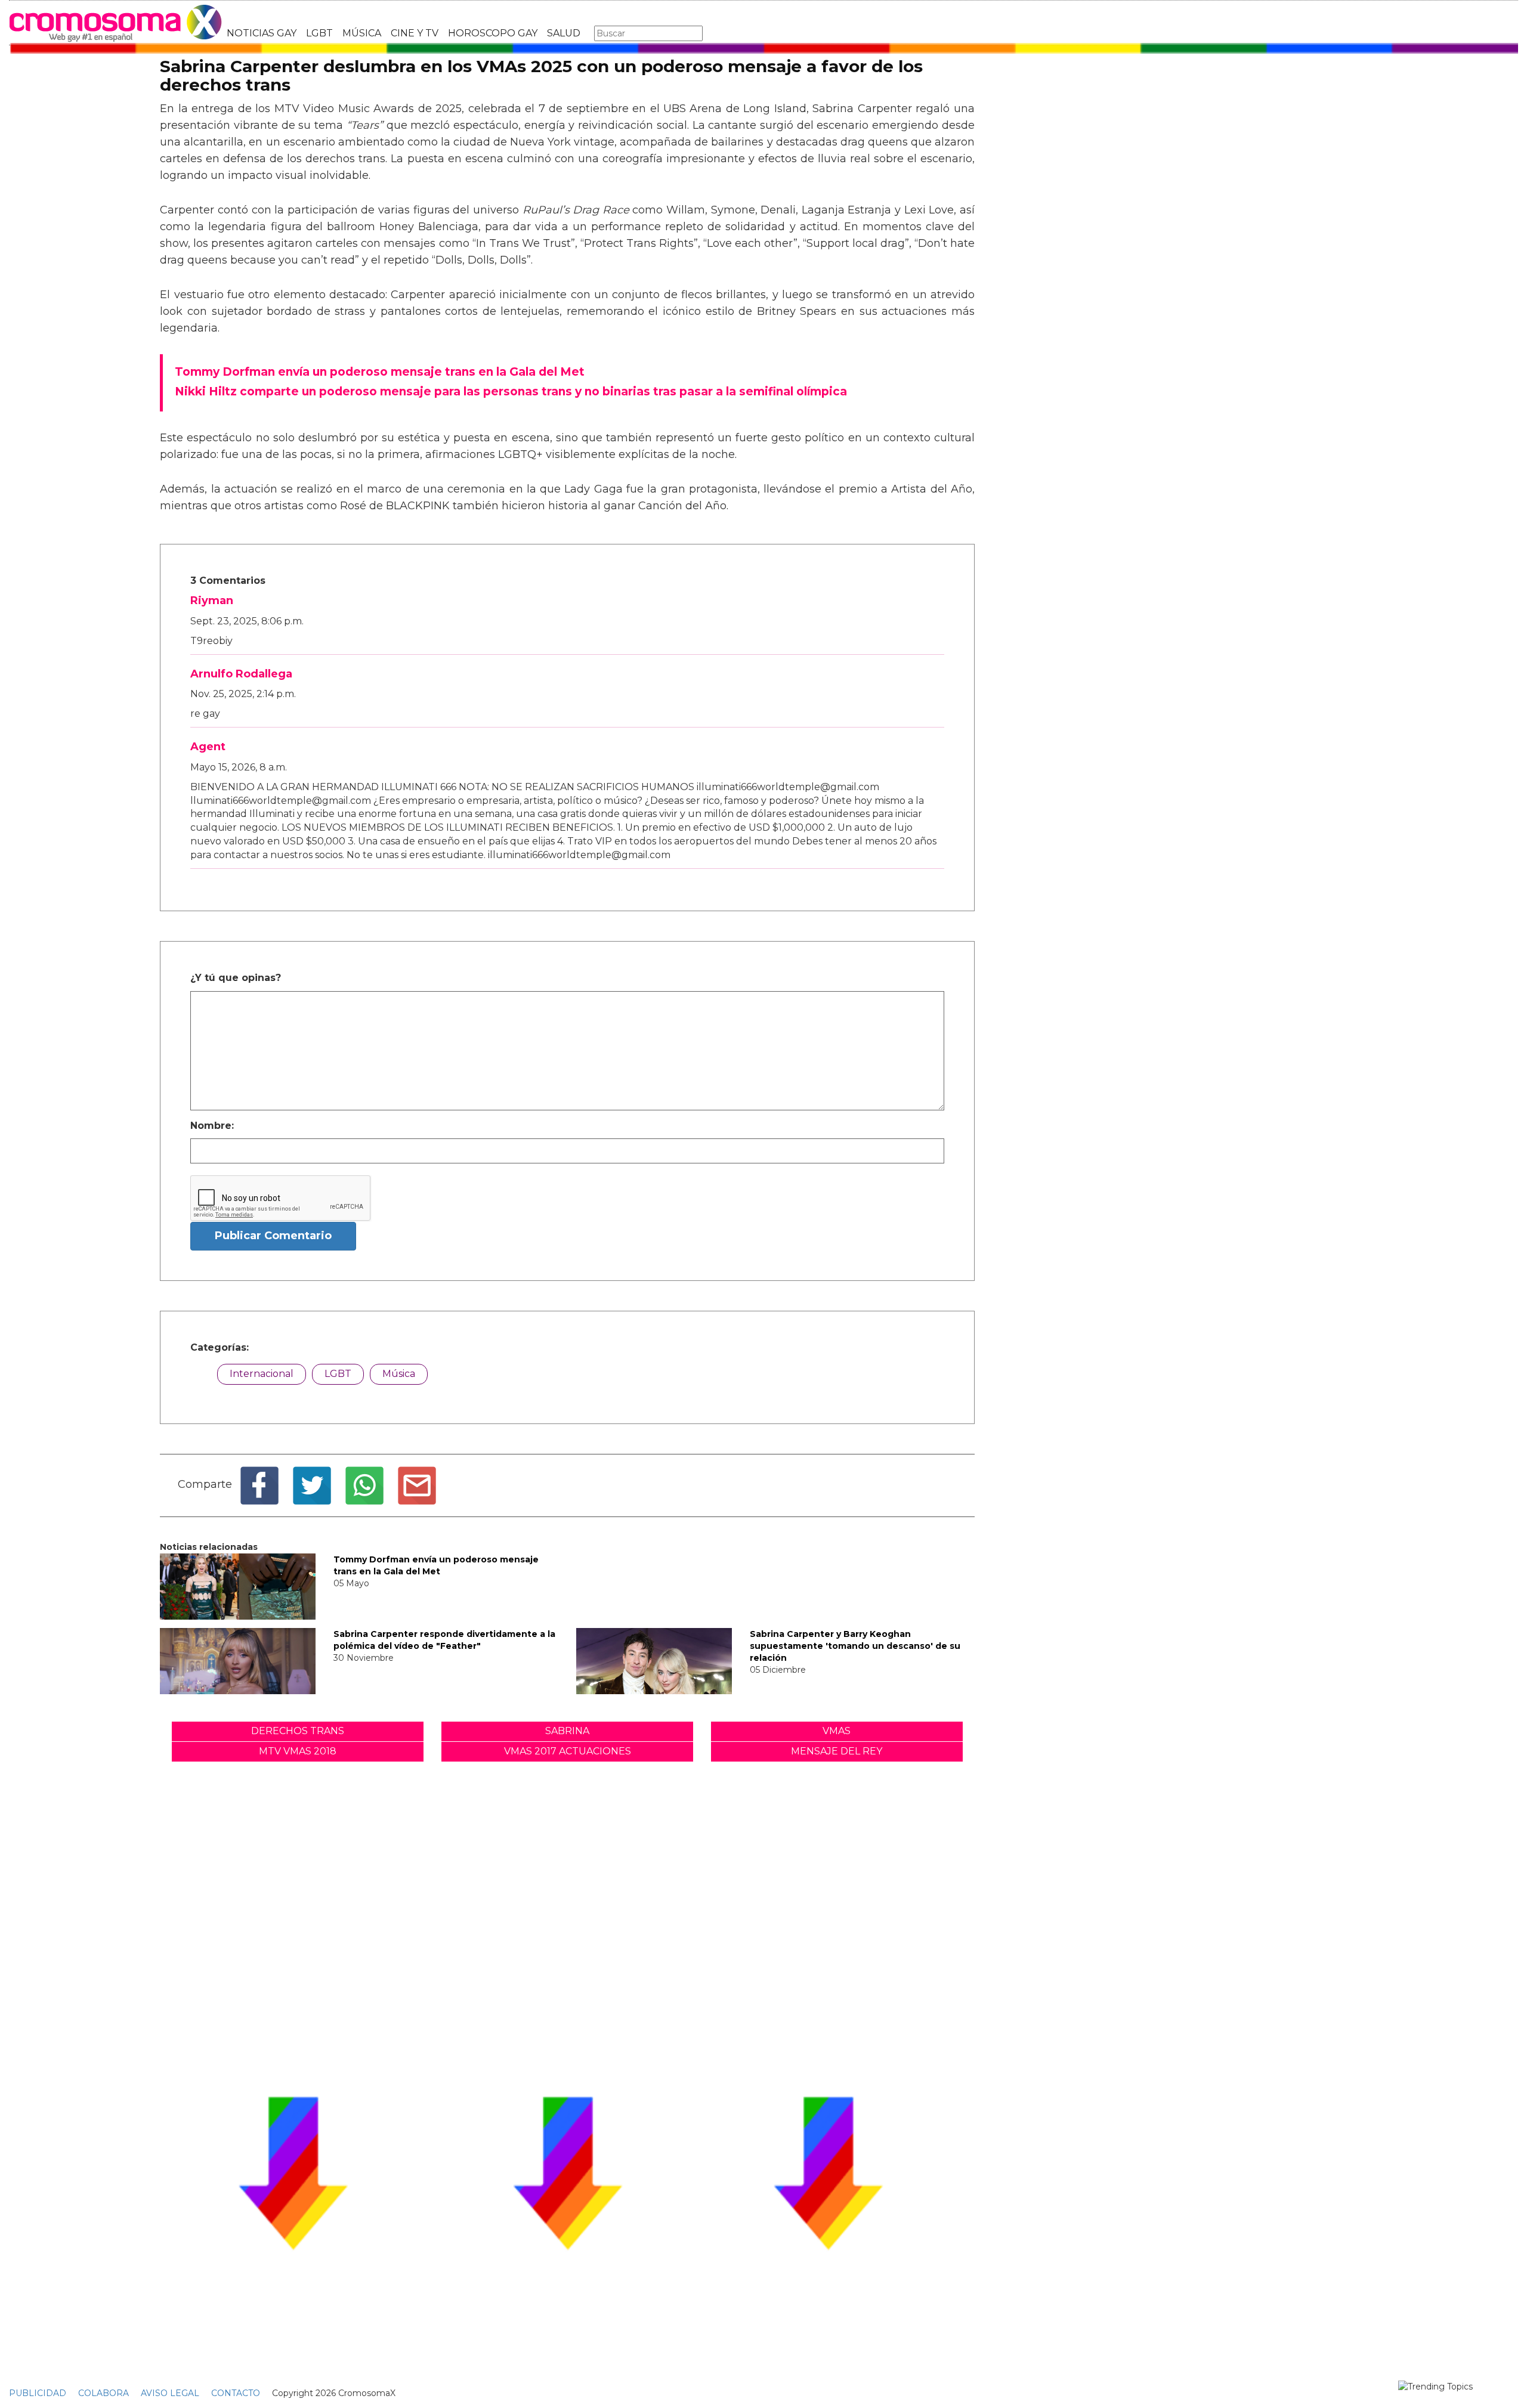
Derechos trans (298, 1731)
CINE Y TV (415, 33)
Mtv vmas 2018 (298, 1751)
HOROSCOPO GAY (493, 33)
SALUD (564, 33)
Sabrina (567, 1731)
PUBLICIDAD (38, 2393)
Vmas (837, 1731)
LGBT (319, 33)
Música (399, 1374)
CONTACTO (236, 2393)
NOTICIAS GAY (262, 33)
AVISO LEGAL (170, 2393)
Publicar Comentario (273, 1236)
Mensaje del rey (837, 1751)
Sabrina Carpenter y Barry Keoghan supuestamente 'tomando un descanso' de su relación (855, 1646)
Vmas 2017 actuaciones (568, 1751)
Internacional (262, 1374)
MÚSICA (362, 33)
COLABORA (103, 2393)
